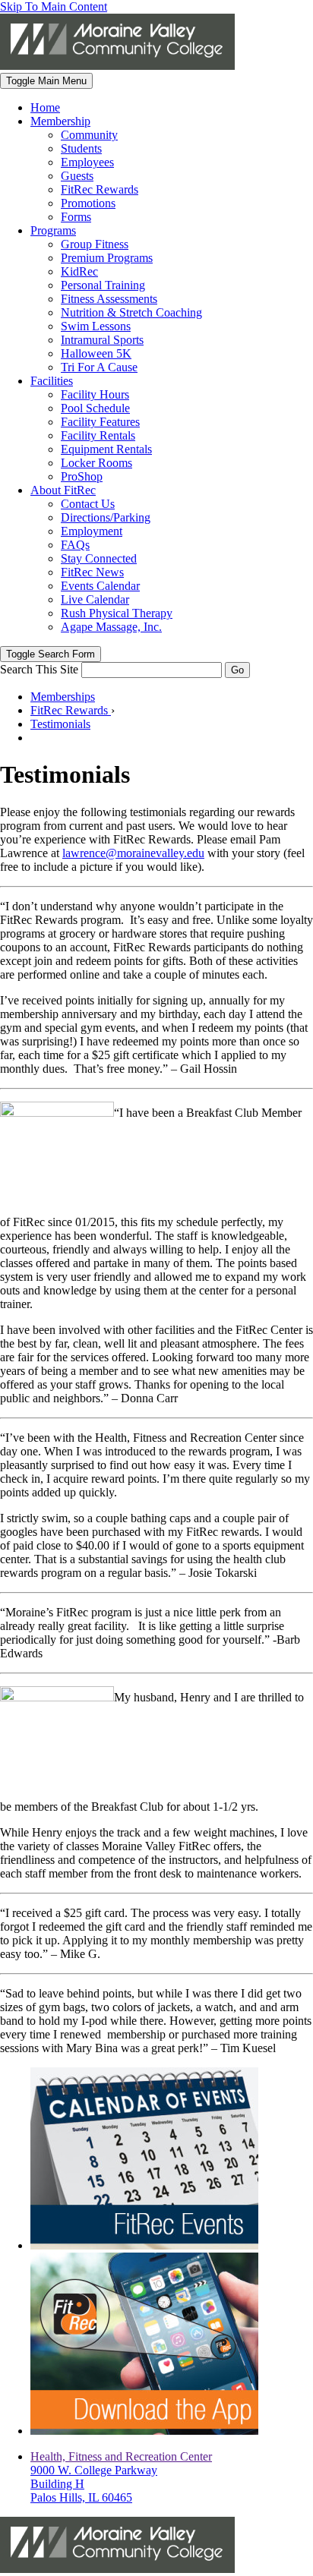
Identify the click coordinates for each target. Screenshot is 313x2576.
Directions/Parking (106, 517)
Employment (92, 531)
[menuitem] (172, 108)
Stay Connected (99, 558)
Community (89, 135)
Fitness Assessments (109, 299)
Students (81, 148)
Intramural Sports (102, 340)
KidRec (79, 271)
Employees (87, 162)
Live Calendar (95, 599)
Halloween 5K (96, 353)
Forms (76, 217)
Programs (53, 230)
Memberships (63, 697)
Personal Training (103, 285)
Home (45, 107)
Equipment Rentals (106, 449)
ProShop (82, 476)
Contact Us (88, 504)
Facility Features (100, 422)
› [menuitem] (73, 710)
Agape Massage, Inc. (111, 627)
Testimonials (60, 724)
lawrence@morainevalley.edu (133, 853)
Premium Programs (107, 258)
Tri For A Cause (99, 367)
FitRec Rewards (100, 189)
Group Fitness (95, 244)
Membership (60, 121)
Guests (77, 176)
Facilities (52, 381)
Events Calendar (100, 586)
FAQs (75, 545)
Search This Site (39, 669)
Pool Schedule (95, 408)
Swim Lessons (96, 326)
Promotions (88, 203)
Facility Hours (95, 394)
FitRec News (92, 572)
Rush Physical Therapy (117, 613)
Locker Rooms (96, 463)
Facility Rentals (98, 435)
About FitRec (63, 490)
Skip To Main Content (54, 6)
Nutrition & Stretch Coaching (131, 312)
